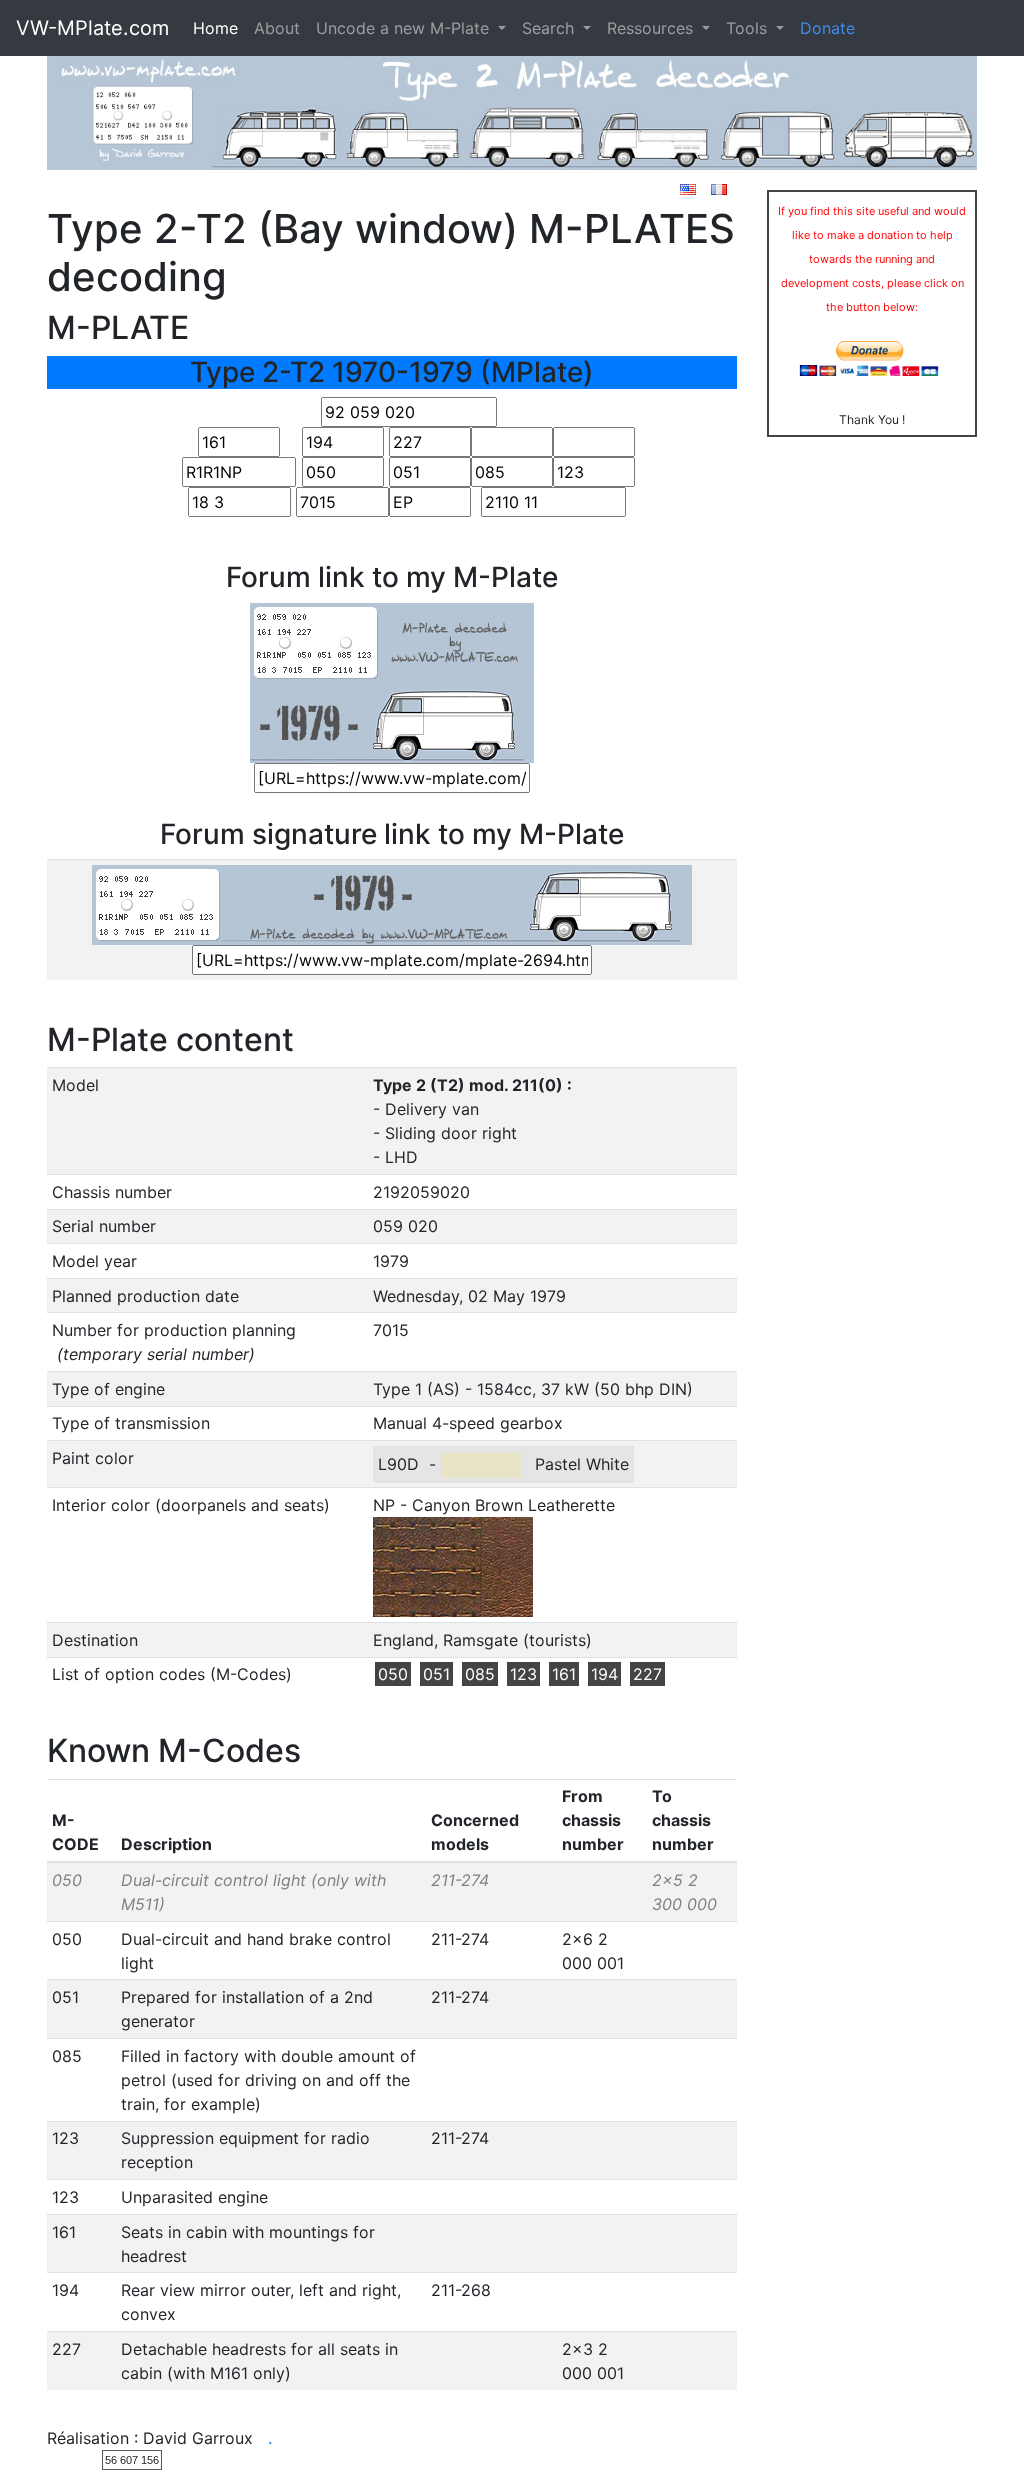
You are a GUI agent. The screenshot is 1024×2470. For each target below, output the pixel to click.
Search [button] (550, 28)
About (277, 28)
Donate (827, 28)
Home (215, 28)
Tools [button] (749, 28)
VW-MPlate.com (92, 28)
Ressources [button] (652, 28)
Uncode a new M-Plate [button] (405, 28)
